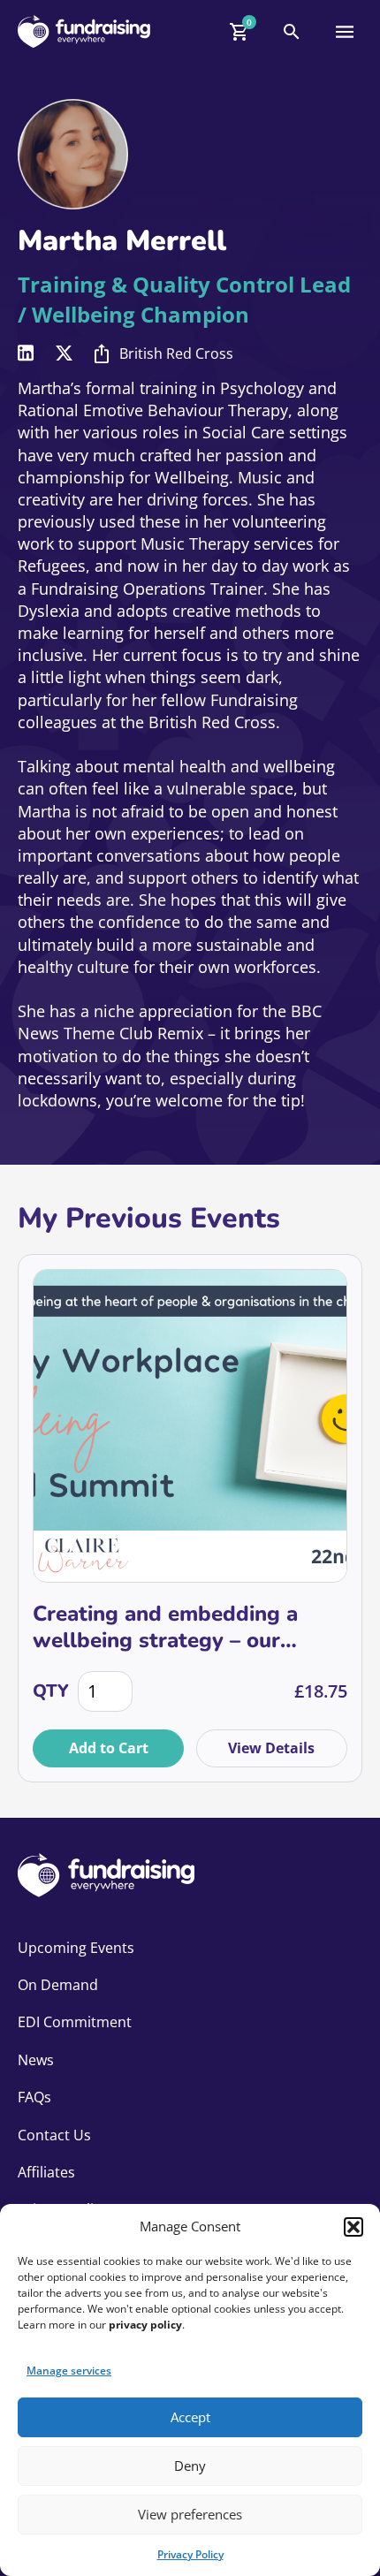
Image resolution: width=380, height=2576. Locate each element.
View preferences (190, 2514)
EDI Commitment (75, 2022)
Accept (190, 2417)
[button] (353, 2227)
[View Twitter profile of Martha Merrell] (64, 353)
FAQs (34, 2097)
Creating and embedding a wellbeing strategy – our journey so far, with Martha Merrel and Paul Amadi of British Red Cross (169, 1627)
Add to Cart (109, 1748)
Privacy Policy (190, 2554)
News (36, 2060)
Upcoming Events (76, 1948)
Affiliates (46, 2172)
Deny (190, 2466)
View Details (271, 1748)
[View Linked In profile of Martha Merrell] (26, 353)
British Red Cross (176, 353)
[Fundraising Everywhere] (84, 31)
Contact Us (54, 2135)
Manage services (69, 2371)
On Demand (58, 1985)
